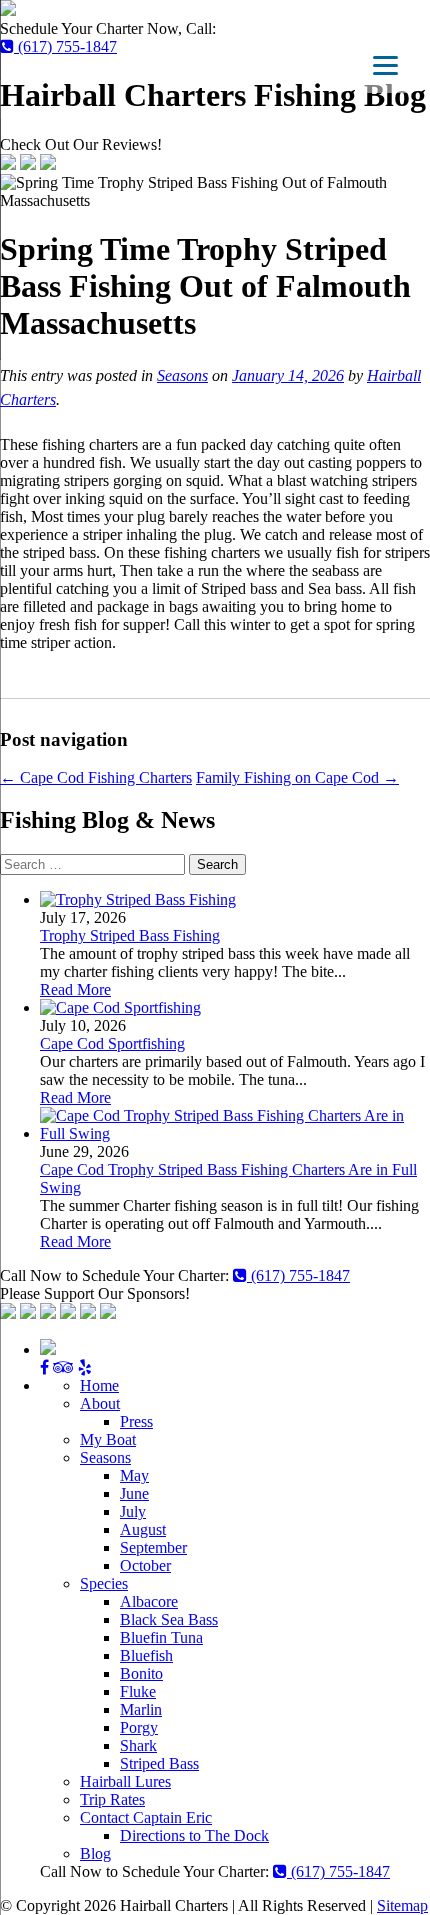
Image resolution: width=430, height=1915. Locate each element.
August (143, 1529)
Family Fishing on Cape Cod (297, 777)
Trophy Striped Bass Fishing (130, 935)
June (134, 1493)
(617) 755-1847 (65, 46)
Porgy (139, 1727)
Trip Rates (112, 1799)
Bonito (141, 1673)
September (153, 1547)
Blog (95, 1853)
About (100, 1403)
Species (104, 1583)
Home (99, 1385)
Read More (75, 989)
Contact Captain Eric (146, 1817)
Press (136, 1421)
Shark (138, 1745)
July (133, 1511)
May (134, 1475)
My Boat (108, 1439)
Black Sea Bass (169, 1619)
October (145, 1565)
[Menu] (385, 65)
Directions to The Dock (194, 1835)
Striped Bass (159, 1763)
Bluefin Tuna (161, 1637)
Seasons (182, 375)
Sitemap (402, 1905)
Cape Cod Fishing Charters (96, 777)
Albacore (149, 1601)
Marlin (141, 1709)
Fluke (138, 1691)
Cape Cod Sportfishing (112, 1043)
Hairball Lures (125, 1781)
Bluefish (146, 1655)
